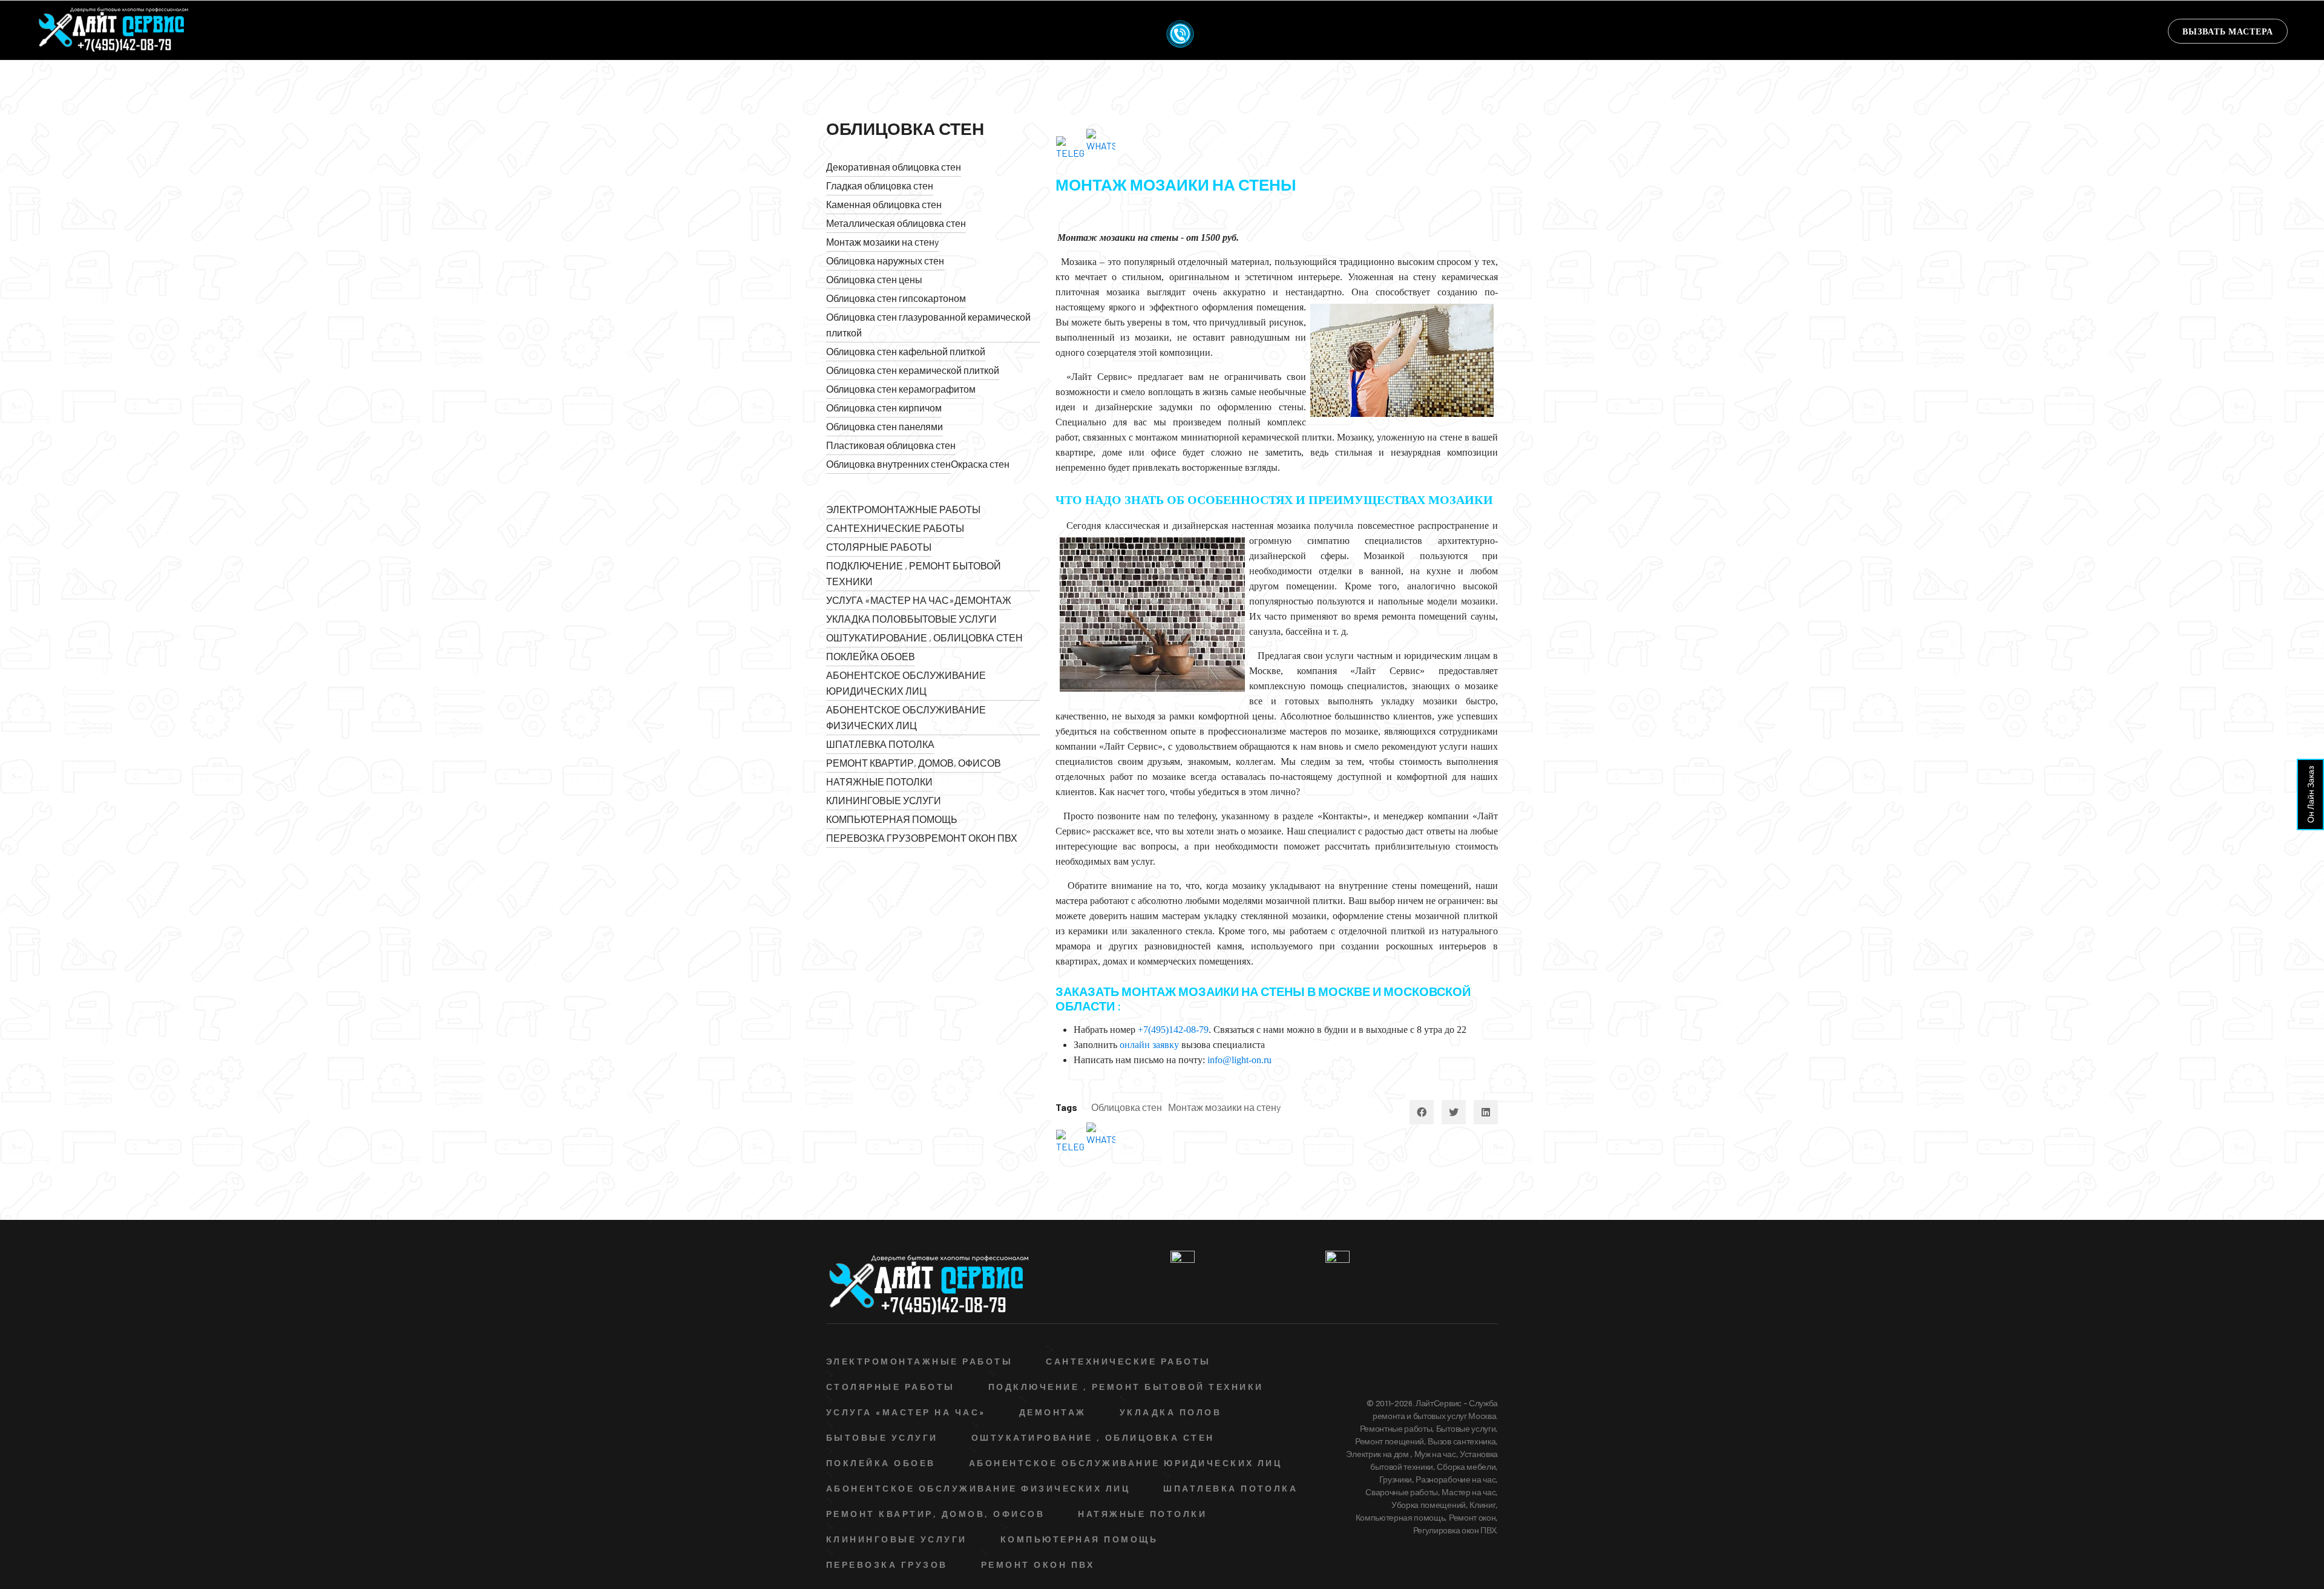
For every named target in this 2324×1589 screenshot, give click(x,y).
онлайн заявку (1149, 1045)
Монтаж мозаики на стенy (882, 242)
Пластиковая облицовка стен (891, 445)
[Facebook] (1422, 1112)
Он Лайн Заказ (2310, 794)
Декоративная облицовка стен (894, 167)
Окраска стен (980, 464)
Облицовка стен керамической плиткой (913, 370)
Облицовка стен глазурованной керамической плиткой (928, 325)
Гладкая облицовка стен (880, 185)
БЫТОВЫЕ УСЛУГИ (952, 619)
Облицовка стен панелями (885, 426)
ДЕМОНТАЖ (983, 600)
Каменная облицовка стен (884, 204)
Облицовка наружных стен (885, 260)
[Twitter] (1454, 1112)
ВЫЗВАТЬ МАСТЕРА (2228, 31)
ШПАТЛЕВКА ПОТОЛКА (880, 744)
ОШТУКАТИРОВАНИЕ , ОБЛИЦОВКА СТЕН (924, 637)
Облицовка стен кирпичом (884, 408)
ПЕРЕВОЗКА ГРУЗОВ (875, 838)
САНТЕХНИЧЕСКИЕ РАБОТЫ (895, 528)
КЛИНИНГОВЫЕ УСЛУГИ (884, 800)
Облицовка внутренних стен (888, 464)
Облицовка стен (1127, 1107)
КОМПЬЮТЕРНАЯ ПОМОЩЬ (892, 819)
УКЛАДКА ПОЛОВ (867, 619)
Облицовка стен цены (874, 279)
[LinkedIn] (1486, 1112)
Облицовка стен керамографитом (901, 389)
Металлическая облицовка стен (896, 223)
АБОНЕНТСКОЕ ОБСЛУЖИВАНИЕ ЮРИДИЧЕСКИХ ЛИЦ (906, 683)
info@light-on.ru (1239, 1060)
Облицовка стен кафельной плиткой (906, 351)
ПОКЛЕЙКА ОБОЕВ (871, 656)
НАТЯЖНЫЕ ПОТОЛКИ (879, 781)
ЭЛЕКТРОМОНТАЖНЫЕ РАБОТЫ (903, 509)
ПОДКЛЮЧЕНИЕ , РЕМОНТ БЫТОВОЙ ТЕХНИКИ (914, 573)
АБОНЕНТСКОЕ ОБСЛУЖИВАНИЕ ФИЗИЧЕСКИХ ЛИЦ (906, 717)
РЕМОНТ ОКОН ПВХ (971, 838)
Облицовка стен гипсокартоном (896, 298)
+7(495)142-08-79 (1173, 1030)
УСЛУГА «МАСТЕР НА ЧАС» (890, 600)
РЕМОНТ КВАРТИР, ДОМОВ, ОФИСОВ (914, 763)
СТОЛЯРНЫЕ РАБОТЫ (879, 547)
